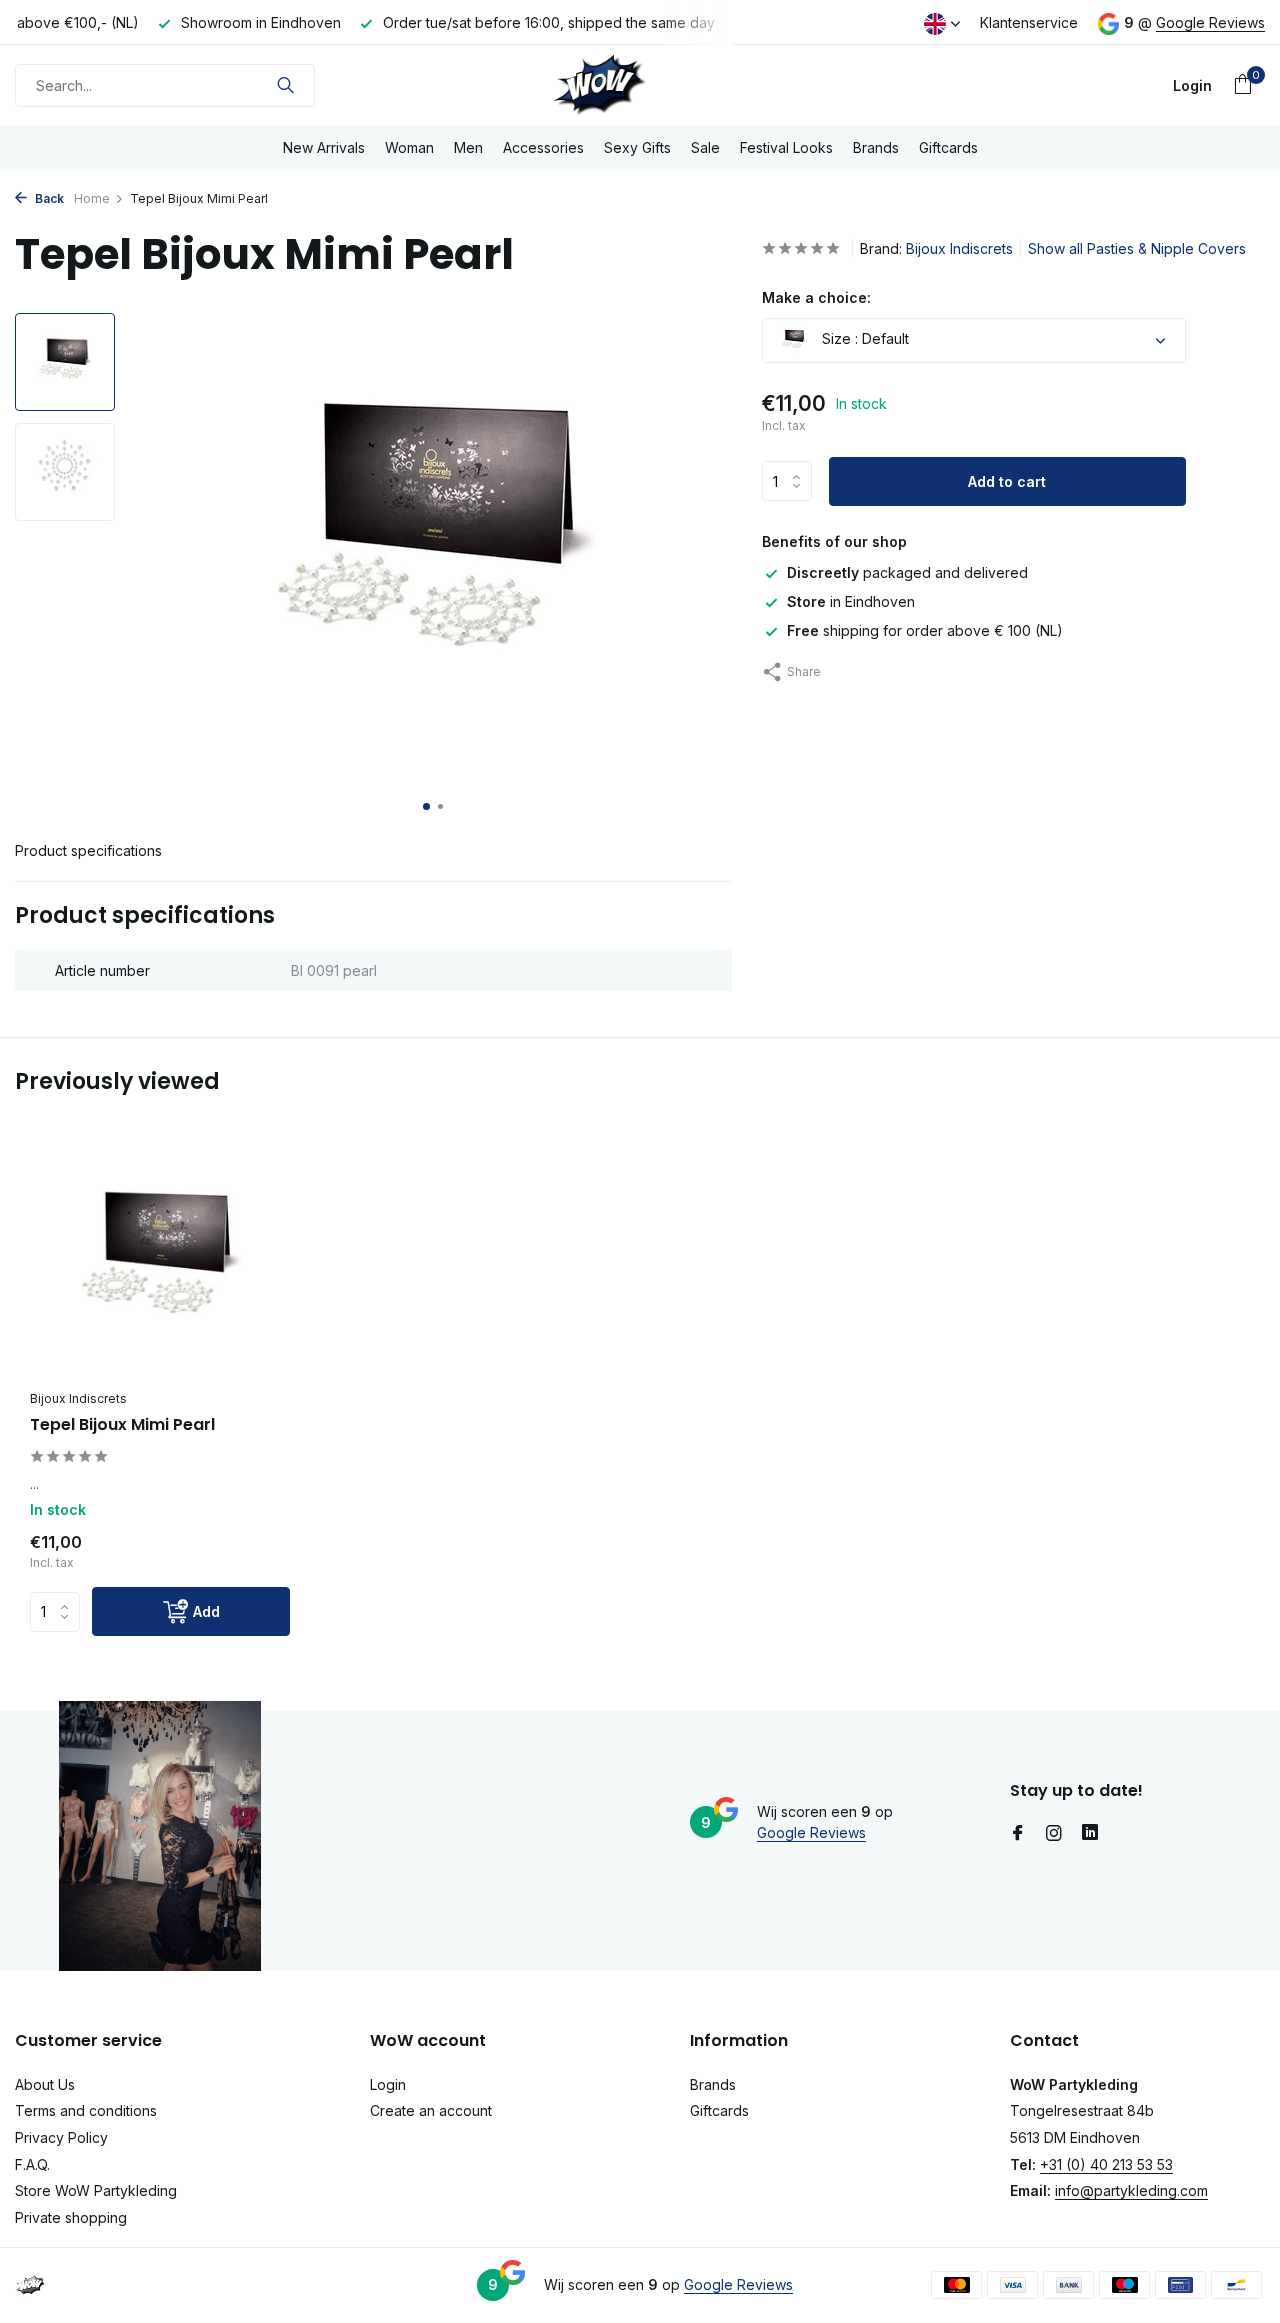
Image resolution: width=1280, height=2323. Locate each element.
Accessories (543, 147)
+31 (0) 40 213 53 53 (1106, 2164)
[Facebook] (1018, 1834)
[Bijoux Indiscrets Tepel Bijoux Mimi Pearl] (160, 1263)
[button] (426, 806)
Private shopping (71, 2217)
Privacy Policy (61, 2137)
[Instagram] (1054, 1834)
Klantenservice (1029, 22)
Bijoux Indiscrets (959, 248)
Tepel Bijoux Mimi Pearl (122, 1425)
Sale (705, 147)
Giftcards (948, 147)
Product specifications (88, 850)
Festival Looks (786, 147)
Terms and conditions (86, 2110)
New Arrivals (324, 147)
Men (468, 147)
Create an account (431, 2110)
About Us (45, 2084)
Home (92, 198)
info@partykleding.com (1131, 2190)
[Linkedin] (1090, 1834)
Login (388, 2084)
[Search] (285, 85)
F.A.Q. (32, 2164)
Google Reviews (1210, 22)
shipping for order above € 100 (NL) (925, 630)
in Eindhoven (851, 601)
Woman (409, 147)
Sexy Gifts (637, 147)
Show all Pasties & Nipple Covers (1137, 248)
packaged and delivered (907, 572)
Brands (876, 147)
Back (48, 198)
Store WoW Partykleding (96, 2190)
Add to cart (1007, 481)
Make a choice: (816, 297)
